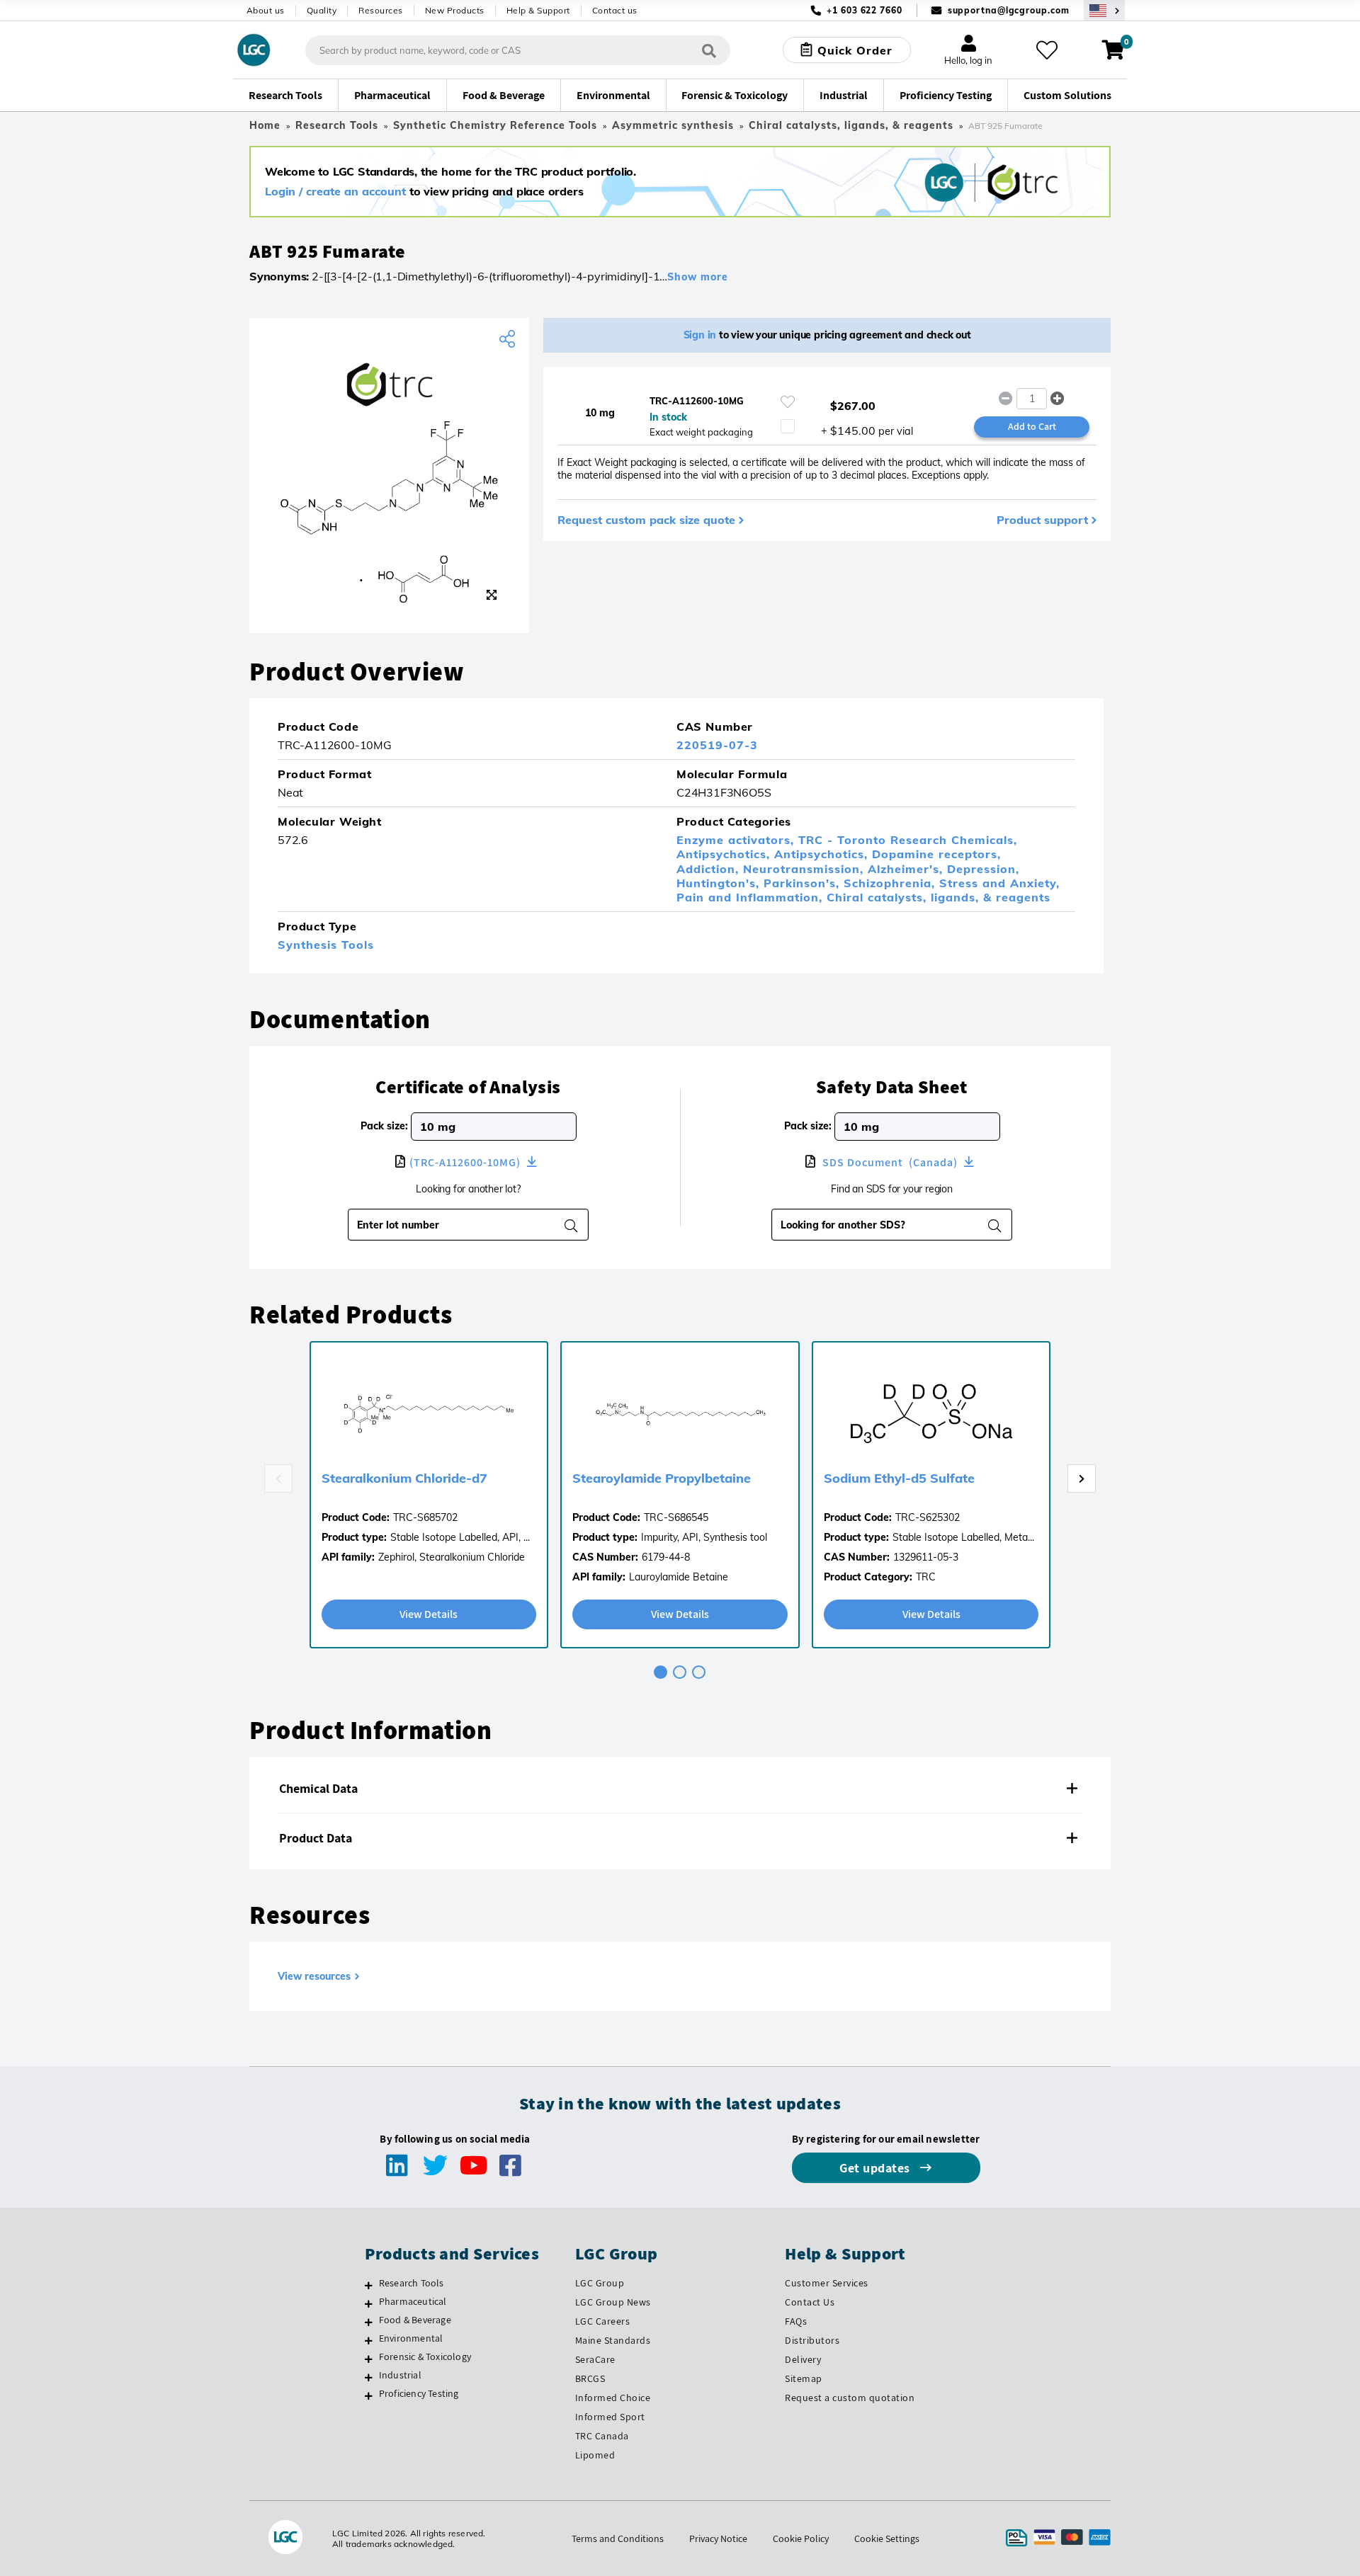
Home (265, 125)
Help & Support (538, 10)
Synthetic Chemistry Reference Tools (495, 125)
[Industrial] (369, 2377)
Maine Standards (613, 2340)
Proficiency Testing (419, 2393)
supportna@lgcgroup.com (1009, 10)
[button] (1058, 399)
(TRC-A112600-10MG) (466, 1162)
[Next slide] (1082, 1478)
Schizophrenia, (891, 883)
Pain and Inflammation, (752, 897)
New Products (455, 10)
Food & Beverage (415, 2320)
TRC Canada (602, 2436)
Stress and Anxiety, (999, 883)
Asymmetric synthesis (673, 125)
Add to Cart (1032, 426)
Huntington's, (720, 883)
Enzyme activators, (737, 840)
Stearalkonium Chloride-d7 (404, 1478)
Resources (381, 10)
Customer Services (827, 2283)
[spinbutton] (1032, 399)
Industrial (400, 2375)
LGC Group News (613, 2302)
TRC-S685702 (425, 1517)
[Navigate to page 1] (661, 1672)
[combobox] (883, 1225)
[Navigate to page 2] (680, 1672)
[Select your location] (1104, 10)
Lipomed (595, 2455)
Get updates (876, 2168)
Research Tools (337, 125)
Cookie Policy (801, 2538)
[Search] (709, 50)
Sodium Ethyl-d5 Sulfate (899, 1478)
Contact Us (810, 2302)
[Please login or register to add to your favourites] (788, 402)
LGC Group (600, 2283)
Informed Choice (613, 2398)
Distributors (812, 2340)
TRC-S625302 (928, 1517)
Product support (1042, 520)
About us (266, 10)
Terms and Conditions (618, 2538)
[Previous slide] (278, 1478)
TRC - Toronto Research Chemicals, (908, 840)
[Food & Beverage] (369, 2322)
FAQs (796, 2321)
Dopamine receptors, (936, 854)
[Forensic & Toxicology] (369, 2359)
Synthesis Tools (326, 945)
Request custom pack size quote (646, 520)
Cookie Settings (887, 2538)
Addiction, (710, 869)
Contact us (615, 10)
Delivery (803, 2359)
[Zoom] (492, 595)
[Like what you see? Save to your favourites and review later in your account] (1047, 50)
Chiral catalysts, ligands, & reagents (851, 125)
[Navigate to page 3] (699, 1672)
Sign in (700, 335)
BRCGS (590, 2378)
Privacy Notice (718, 2538)
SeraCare (595, 2359)
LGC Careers (603, 2321)
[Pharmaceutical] (369, 2303)
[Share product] (509, 339)
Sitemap (804, 2378)
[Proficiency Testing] (369, 2395)
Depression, (983, 869)
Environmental (411, 2338)
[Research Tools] (369, 2285)
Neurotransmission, (805, 869)
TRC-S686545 (676, 1517)
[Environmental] (369, 2340)
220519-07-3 (717, 745)
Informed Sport (610, 2417)
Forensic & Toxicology (425, 2356)
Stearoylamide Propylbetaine (662, 1478)
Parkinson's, (804, 883)
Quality (322, 10)
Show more (698, 277)
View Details (429, 1614)
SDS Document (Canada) (890, 1162)
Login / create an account (335, 191)
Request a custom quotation (850, 2398)
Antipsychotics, (725, 854)
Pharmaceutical (413, 2301)
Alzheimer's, (907, 869)
